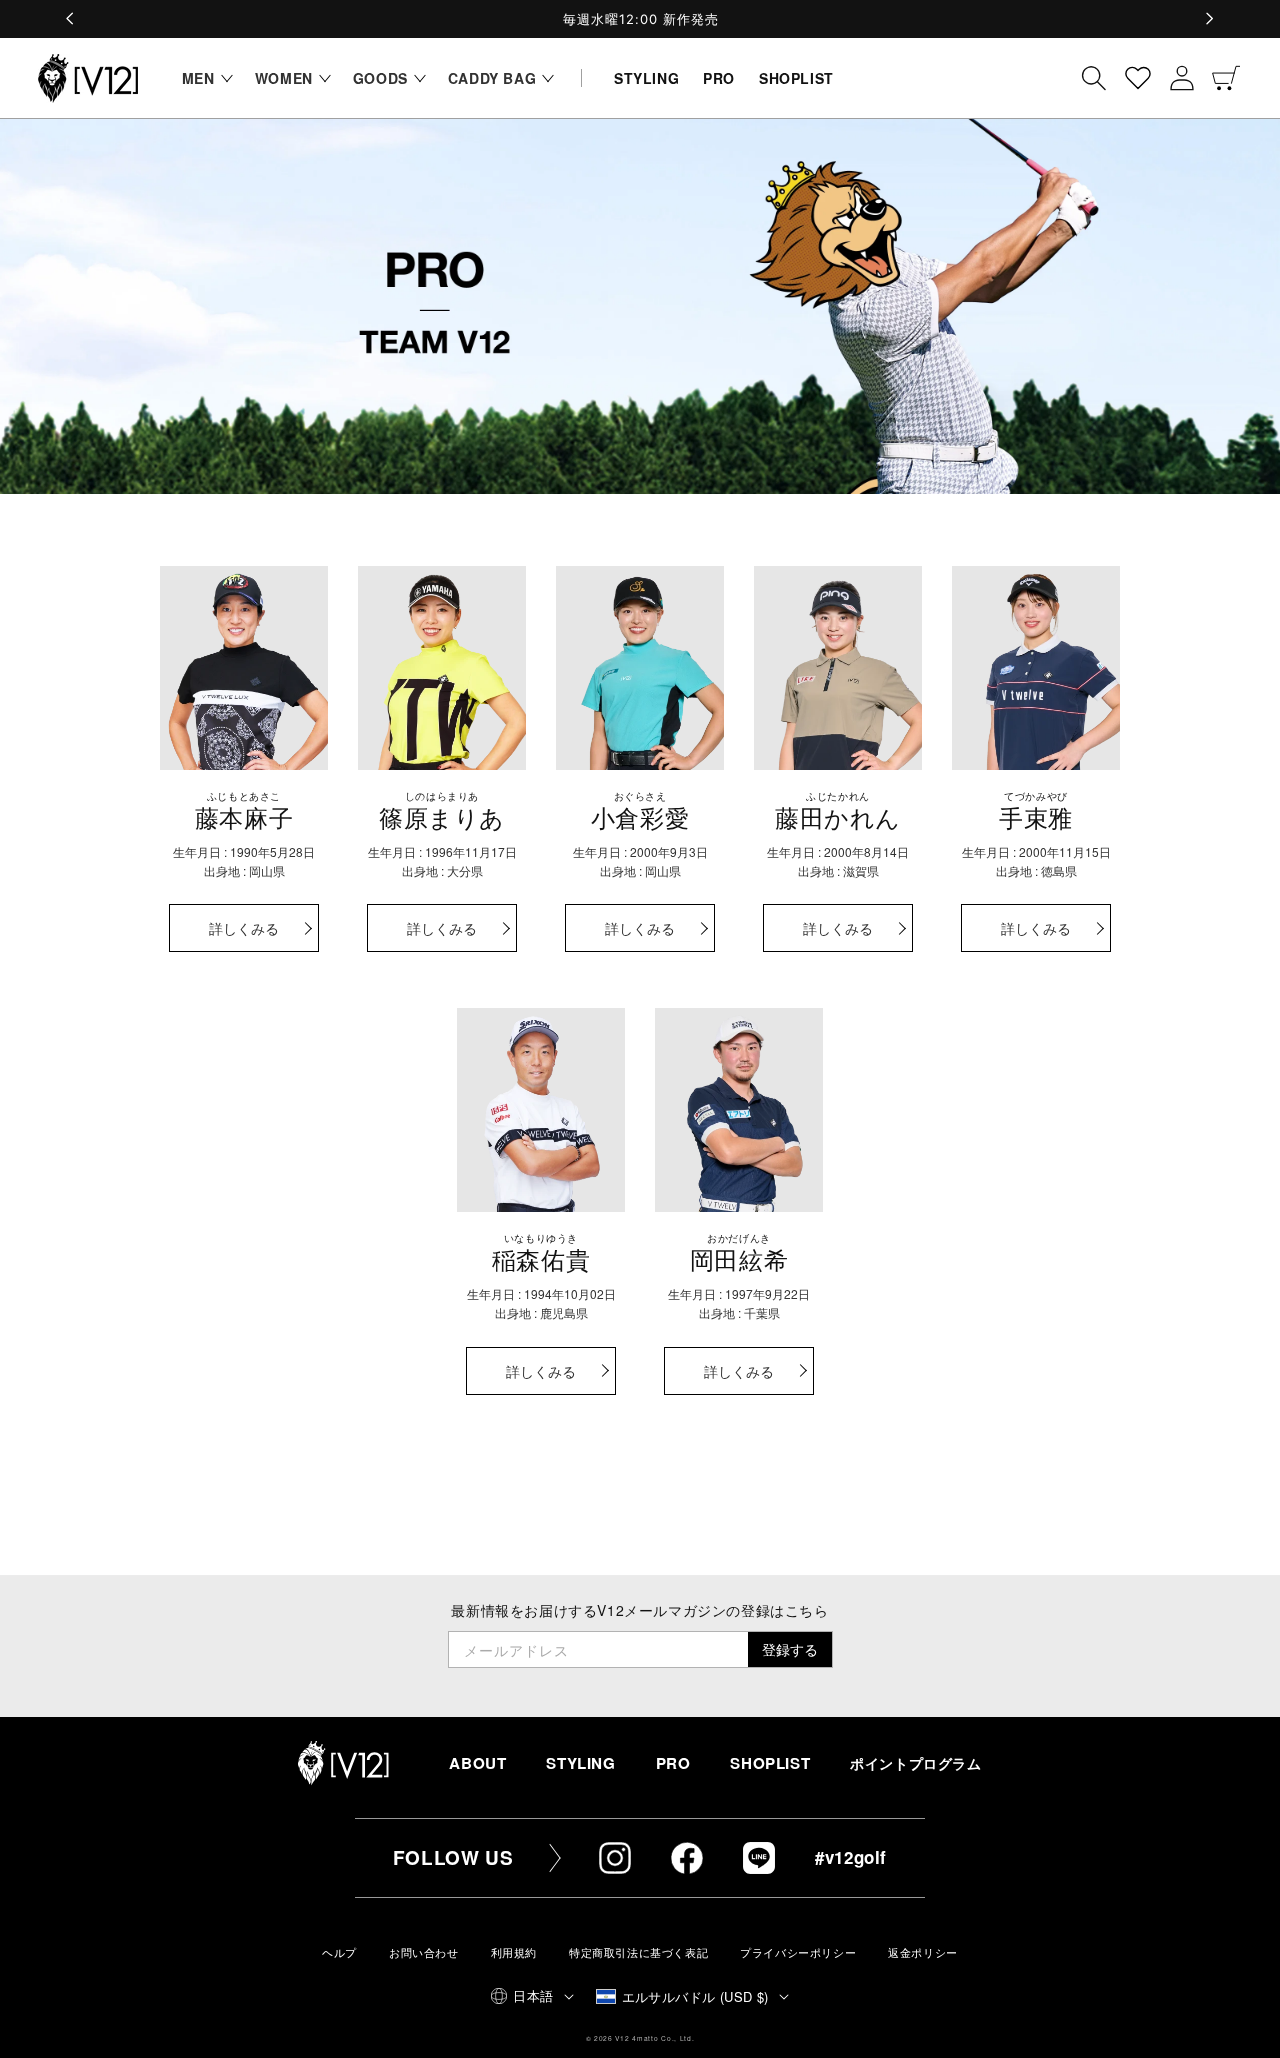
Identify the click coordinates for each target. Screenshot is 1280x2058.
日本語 (533, 1995)
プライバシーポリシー (798, 1952)
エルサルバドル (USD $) (695, 1996)
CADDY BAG (492, 78)
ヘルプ (339, 1952)
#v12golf (851, 1857)
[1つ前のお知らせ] (71, 19)
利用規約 (514, 1952)
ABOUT (477, 1763)
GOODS (380, 78)
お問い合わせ (424, 1952)
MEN (198, 78)
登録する (790, 1649)
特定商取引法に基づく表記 (638, 1952)
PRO (673, 1763)
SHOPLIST (770, 1763)
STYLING (580, 1763)
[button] (202, 78)
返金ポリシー (923, 1952)
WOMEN (284, 78)
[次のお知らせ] (1209, 19)
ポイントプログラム (915, 1763)
